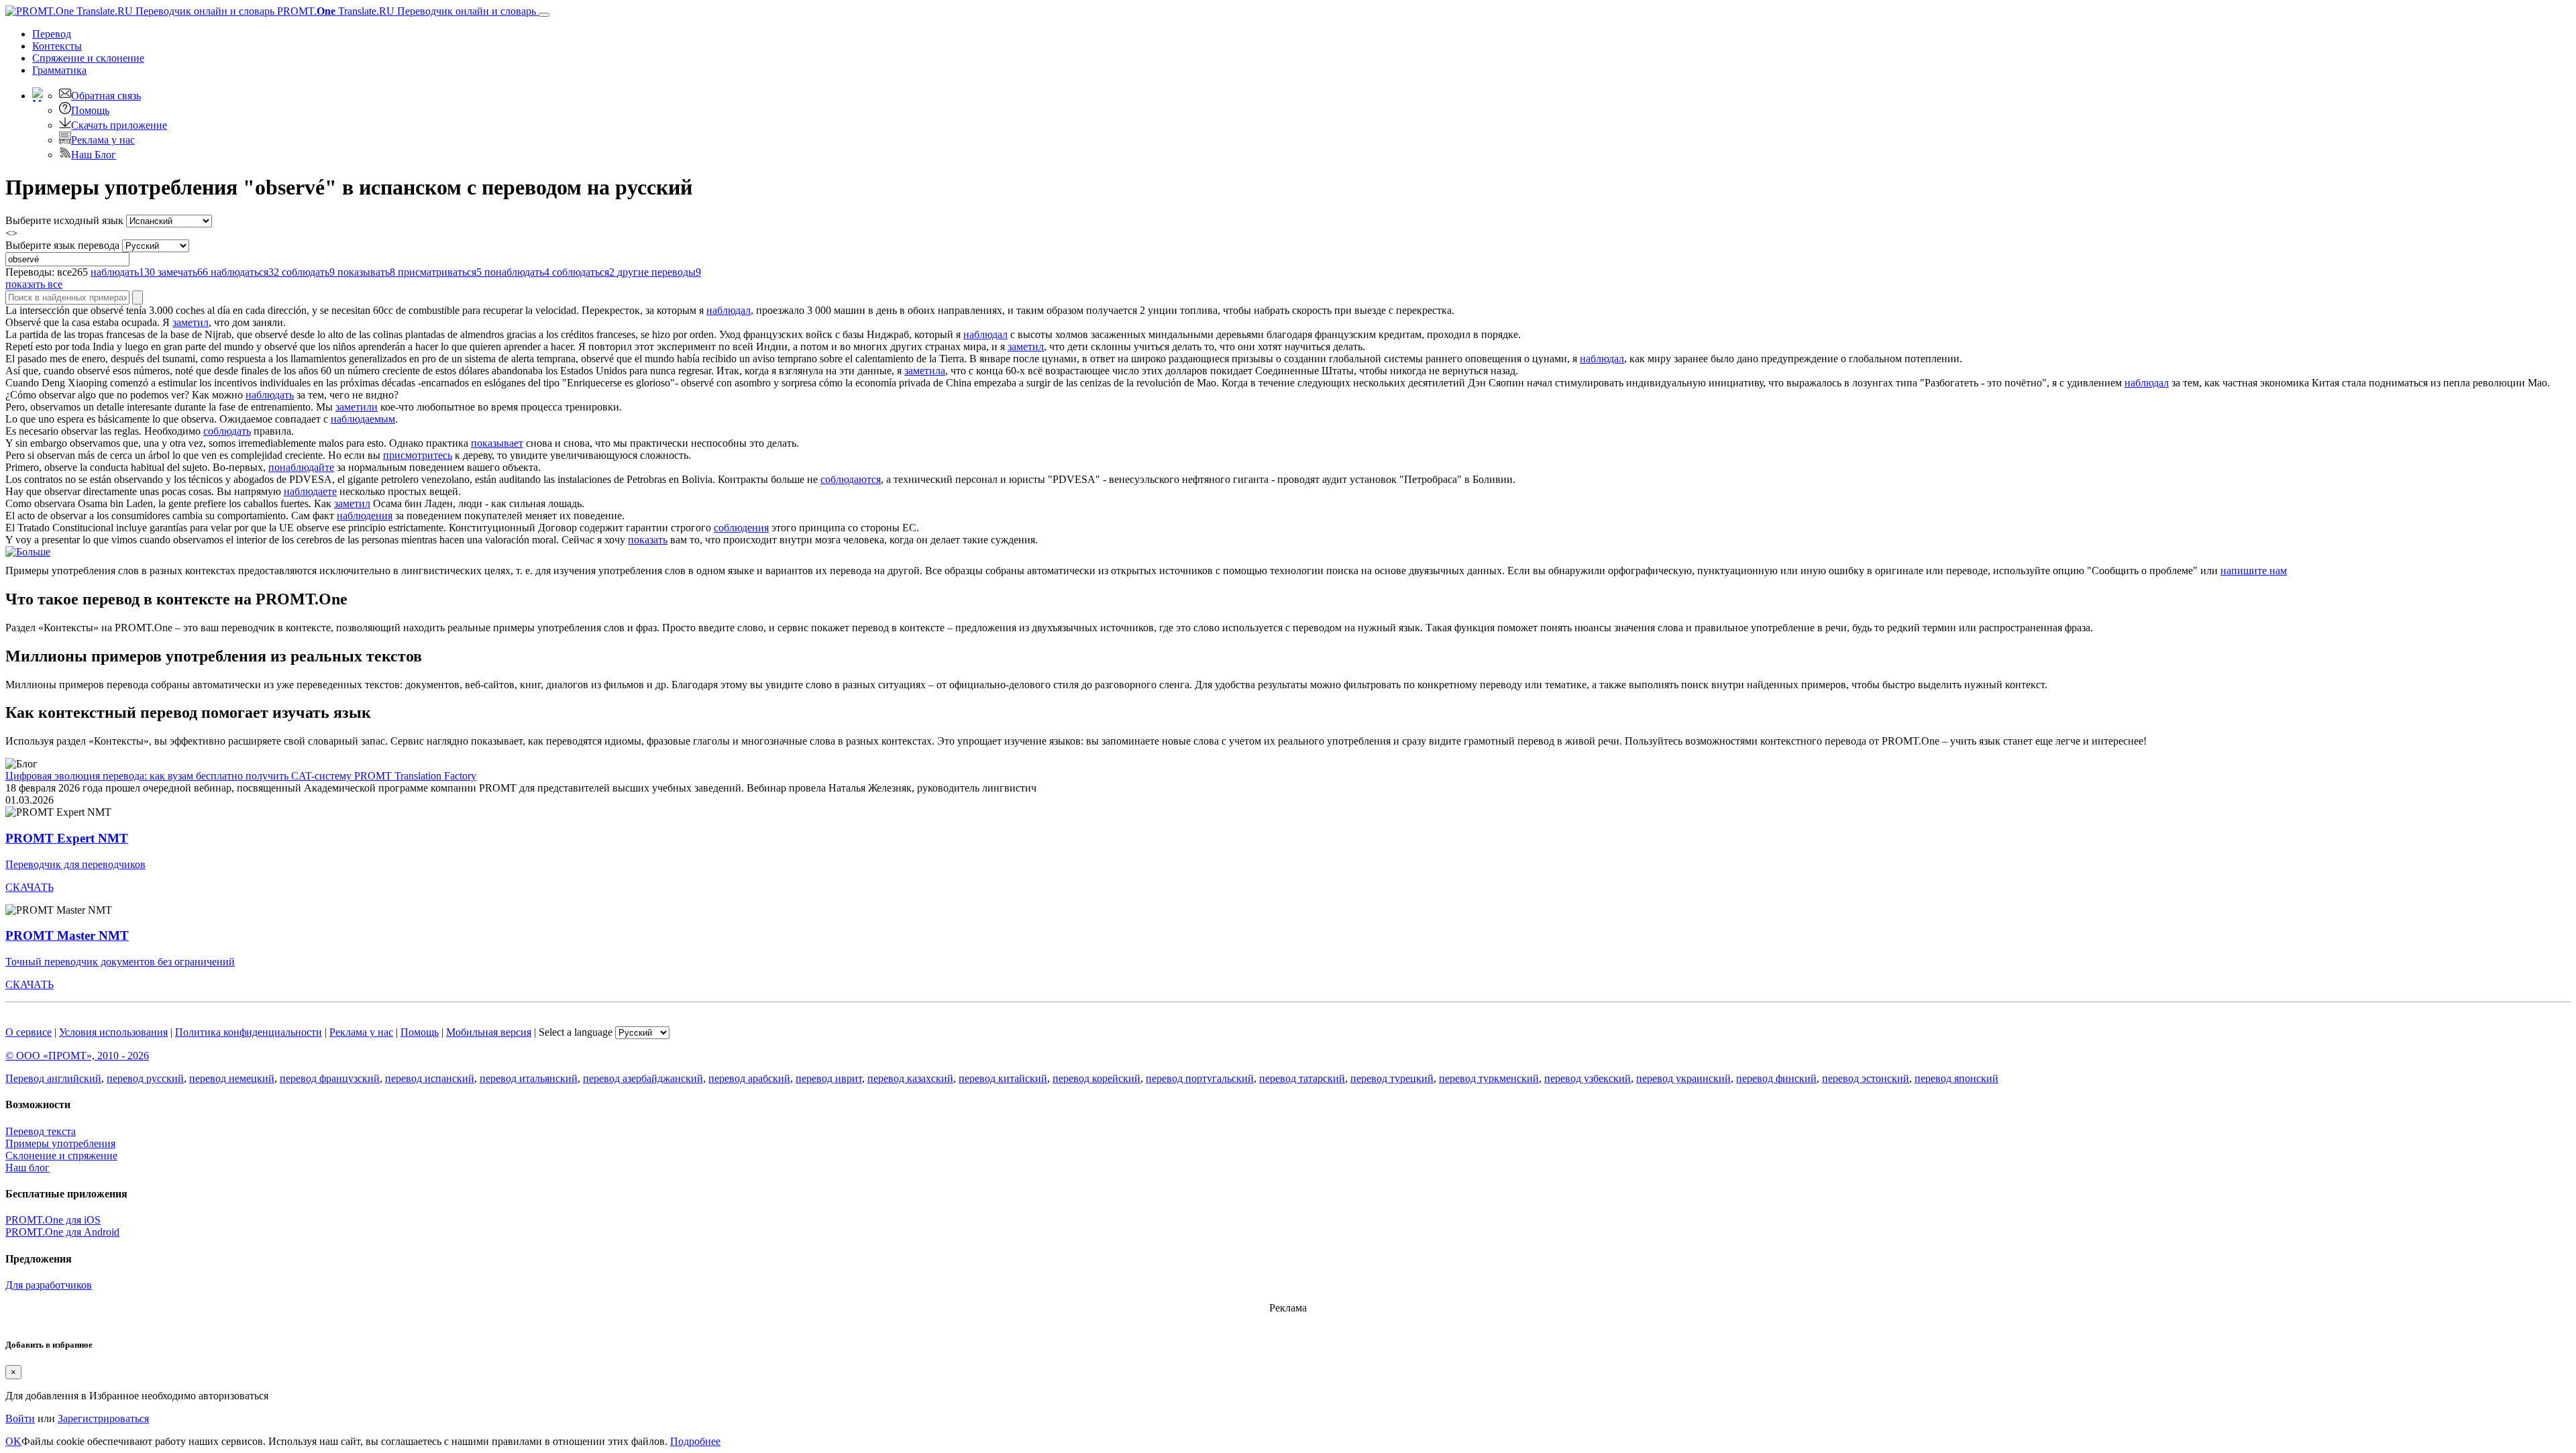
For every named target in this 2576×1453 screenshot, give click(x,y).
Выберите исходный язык (64, 220)
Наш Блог (94, 155)
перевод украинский (1683, 1078)
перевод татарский (1302, 1078)
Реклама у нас (103, 140)
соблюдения (741, 528)
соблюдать (227, 431)
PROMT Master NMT (67, 935)
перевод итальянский (529, 1078)
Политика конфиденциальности (249, 1032)
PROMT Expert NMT (67, 838)
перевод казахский (910, 1078)
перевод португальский (1200, 1078)
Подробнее (695, 1441)
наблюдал (729, 310)
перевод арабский (749, 1078)
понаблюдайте (301, 467)
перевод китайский (1003, 1078)
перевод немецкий (232, 1078)
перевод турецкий (1392, 1078)
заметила (925, 371)
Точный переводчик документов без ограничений (120, 962)
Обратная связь (106, 96)
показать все (34, 284)
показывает (497, 443)
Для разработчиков (49, 1285)
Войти (20, 1418)
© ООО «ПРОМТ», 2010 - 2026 (77, 1056)
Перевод (52, 34)
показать (648, 540)
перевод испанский (430, 1078)
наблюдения (365, 516)
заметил (191, 322)
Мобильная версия (489, 1032)
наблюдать (270, 395)
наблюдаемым (363, 419)
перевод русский (145, 1078)
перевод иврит (829, 1078)
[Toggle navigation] (544, 15)
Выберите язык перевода (62, 245)
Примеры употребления (60, 1143)
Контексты (57, 46)
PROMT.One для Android (62, 1232)
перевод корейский (1096, 1078)
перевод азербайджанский (643, 1078)
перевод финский (1776, 1078)
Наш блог (28, 1168)
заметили (357, 407)
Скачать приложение (119, 125)
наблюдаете (310, 491)
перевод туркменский (1489, 1078)
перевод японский (1956, 1078)
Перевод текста (41, 1131)
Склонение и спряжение (61, 1155)
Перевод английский (53, 1078)
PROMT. (405, 11)
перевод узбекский (1588, 1078)
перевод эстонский (1866, 1078)
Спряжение (88, 58)
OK (13, 1441)
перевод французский (330, 1078)
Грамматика (59, 70)
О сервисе (29, 1032)
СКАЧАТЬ (30, 887)
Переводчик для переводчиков (75, 864)
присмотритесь (418, 455)
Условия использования (113, 1032)
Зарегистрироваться (103, 1418)
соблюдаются (851, 479)
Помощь (90, 110)
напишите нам (2254, 571)
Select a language (576, 1032)
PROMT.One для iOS (53, 1220)
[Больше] (28, 552)
